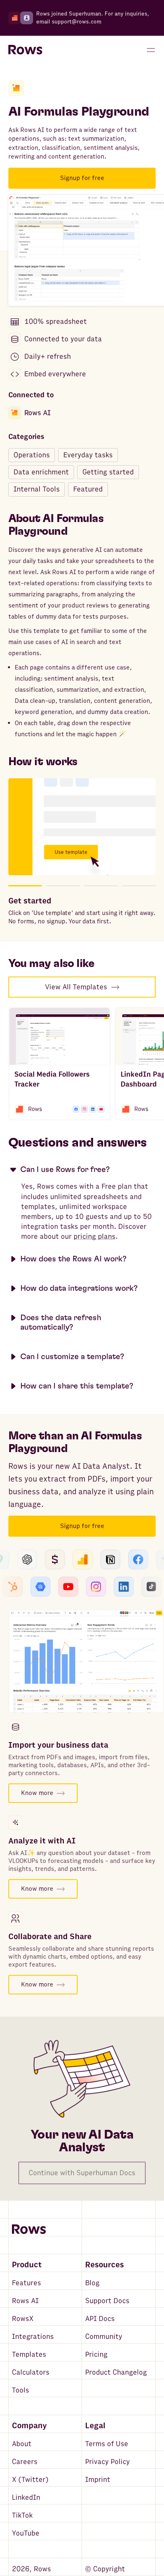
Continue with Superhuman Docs (82, 2173)
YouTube (26, 2533)
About (22, 2444)
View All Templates (76, 987)
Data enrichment (41, 472)
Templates (29, 2355)
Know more (37, 1793)
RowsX (23, 2319)
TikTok (22, 2515)
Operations (32, 455)
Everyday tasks (88, 455)
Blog (92, 2283)
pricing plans (95, 1237)
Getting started (108, 472)
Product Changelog (116, 2372)
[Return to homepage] (25, 50)
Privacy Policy (107, 2462)
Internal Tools (37, 489)
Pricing (96, 2355)
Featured (88, 489)
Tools (20, 2390)
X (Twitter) (30, 2480)
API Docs (100, 2319)
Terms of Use (107, 2444)
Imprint (98, 2480)
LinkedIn (26, 2498)
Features (26, 2283)
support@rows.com (77, 22)
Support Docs (107, 2301)
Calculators (31, 2372)
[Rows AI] (16, 88)
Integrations (33, 2337)
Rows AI (37, 413)
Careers (25, 2462)
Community (104, 2337)
